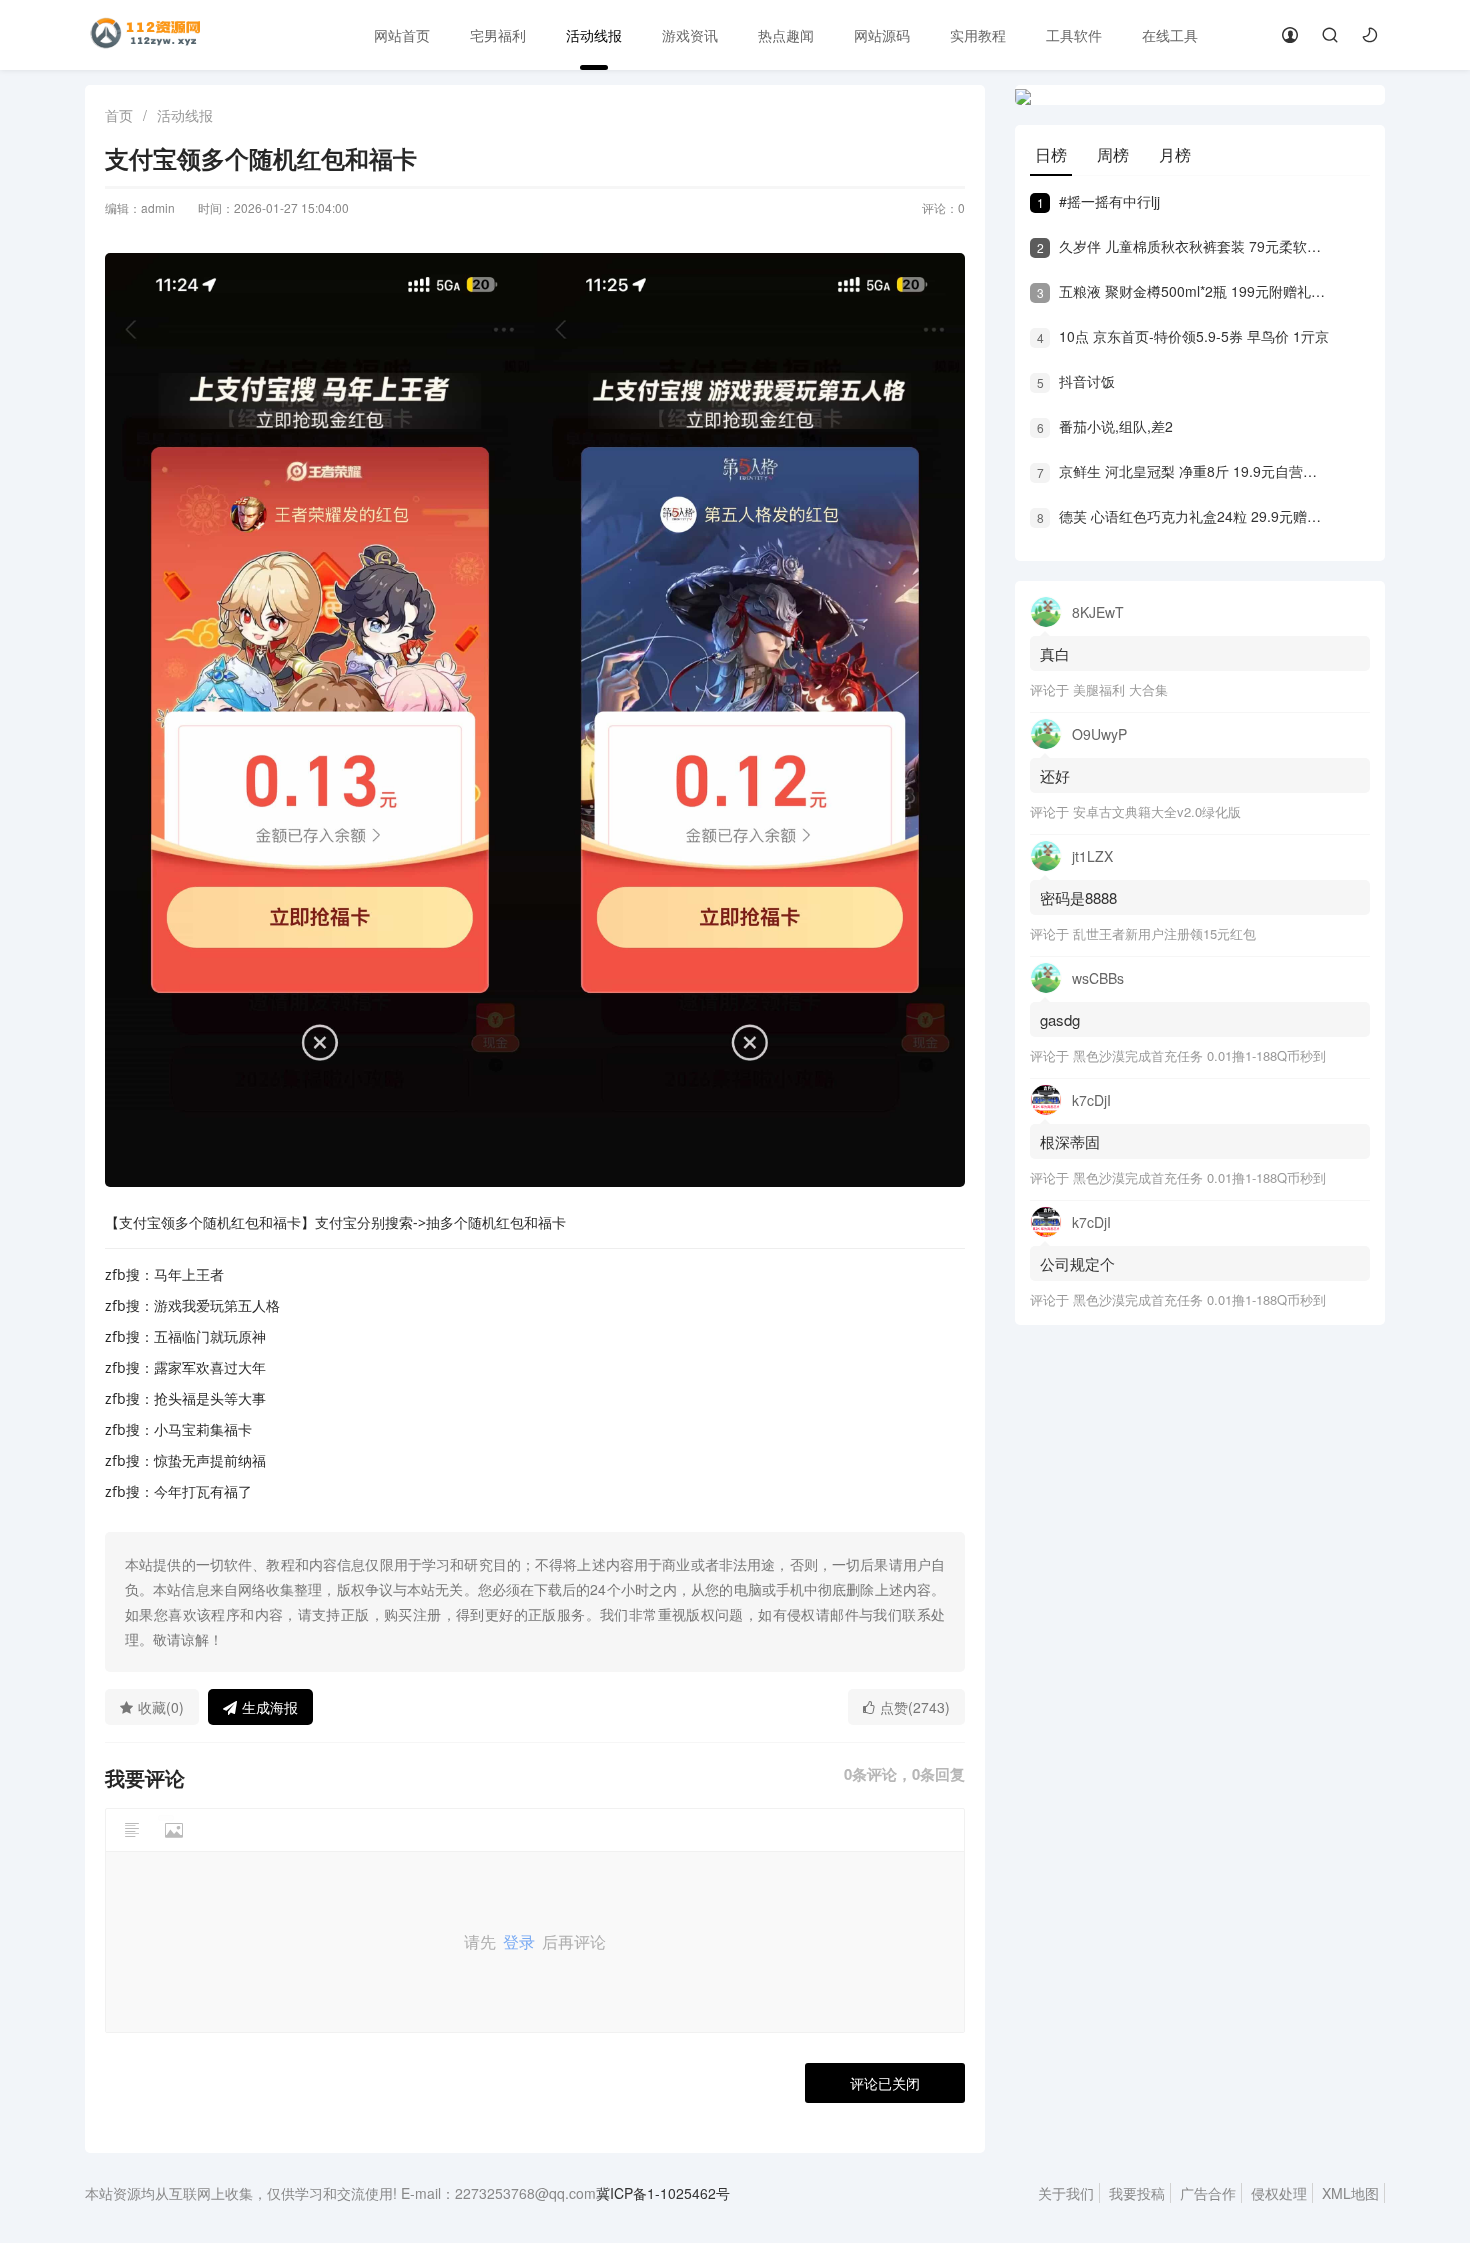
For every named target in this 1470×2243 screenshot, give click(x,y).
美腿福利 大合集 (1120, 689)
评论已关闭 (885, 2083)
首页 (119, 115)
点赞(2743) (915, 1707)
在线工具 (1170, 35)
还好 (1055, 775)
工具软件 (1074, 35)
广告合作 (1208, 2193)
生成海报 (270, 1707)
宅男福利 (498, 35)
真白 (1055, 653)
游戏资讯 (690, 35)
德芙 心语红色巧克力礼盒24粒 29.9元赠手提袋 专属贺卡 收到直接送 (1183, 516)
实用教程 (978, 35)
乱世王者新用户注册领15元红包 (1164, 933)
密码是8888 (1078, 897)
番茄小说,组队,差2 (1105, 426)
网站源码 (882, 35)
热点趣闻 (786, 35)
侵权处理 (1279, 2193)
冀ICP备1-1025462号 (663, 2193)
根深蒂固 (1070, 1141)
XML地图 (1350, 2193)
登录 (519, 1941)
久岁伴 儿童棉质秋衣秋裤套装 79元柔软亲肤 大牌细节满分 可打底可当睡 (1183, 246)
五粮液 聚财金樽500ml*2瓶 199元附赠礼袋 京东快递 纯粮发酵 (1183, 291)
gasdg (1062, 1019)
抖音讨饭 (1076, 381)
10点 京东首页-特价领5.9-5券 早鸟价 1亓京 (1183, 336)
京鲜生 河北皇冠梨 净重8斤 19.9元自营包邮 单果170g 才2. (1183, 471)
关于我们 (1066, 2193)
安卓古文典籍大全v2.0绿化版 (1157, 811)
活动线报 (594, 35)
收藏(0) (161, 1707)
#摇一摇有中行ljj (1098, 201)
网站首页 (402, 35)
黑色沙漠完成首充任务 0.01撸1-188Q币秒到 (1199, 1055)
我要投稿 (1137, 2193)
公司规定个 (1077, 1263)
